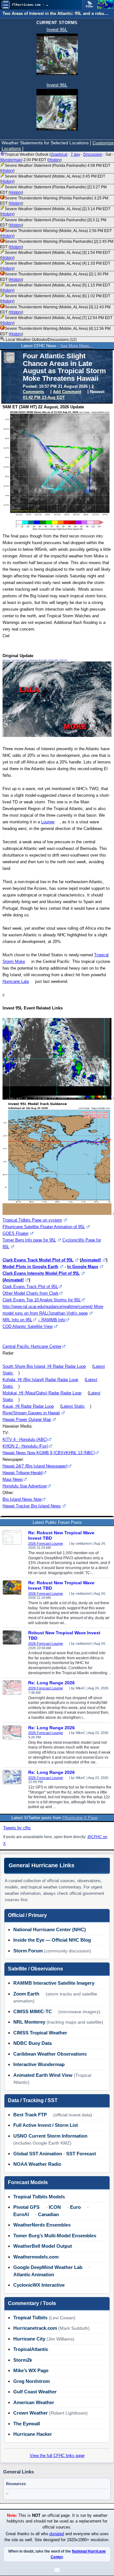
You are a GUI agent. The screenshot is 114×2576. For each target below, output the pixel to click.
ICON (55, 2207)
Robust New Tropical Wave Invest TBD (64, 1635)
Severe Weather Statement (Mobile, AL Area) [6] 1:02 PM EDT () (55, 298)
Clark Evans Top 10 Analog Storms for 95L (42, 1300)
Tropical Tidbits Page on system (32, 1220)
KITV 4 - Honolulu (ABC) (25, 1439)
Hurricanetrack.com (35, 2328)
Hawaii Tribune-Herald (22, 1473)
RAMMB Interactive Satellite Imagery (54, 1983)
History (54, 160)
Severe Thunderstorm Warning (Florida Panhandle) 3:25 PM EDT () (54, 201)
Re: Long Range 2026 (51, 1683)
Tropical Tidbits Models (39, 2197)
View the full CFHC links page (57, 2456)
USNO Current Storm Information (50, 2136)
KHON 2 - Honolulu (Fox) (25, 1446)
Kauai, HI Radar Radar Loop (28, 1406)
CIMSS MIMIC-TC (33, 2011)
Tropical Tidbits (30, 2318)
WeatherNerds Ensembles (42, 2225)
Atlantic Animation (34, 2274)
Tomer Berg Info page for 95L (29, 1240)
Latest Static (73, 1406)
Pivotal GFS (26, 2207)
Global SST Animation (38, 2154)
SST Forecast (81, 2154)
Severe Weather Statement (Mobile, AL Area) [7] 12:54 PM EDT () (56, 320)
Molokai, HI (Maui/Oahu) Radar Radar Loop (42, 1393)
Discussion (93, 154)
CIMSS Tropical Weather (40, 2033)
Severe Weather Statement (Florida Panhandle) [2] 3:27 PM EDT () (53, 190)
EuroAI (21, 2214)
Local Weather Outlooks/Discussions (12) (41, 340)
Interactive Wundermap (39, 2064)
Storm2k (23, 2360)
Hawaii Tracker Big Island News (32, 1506)
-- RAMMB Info (51, 1320)
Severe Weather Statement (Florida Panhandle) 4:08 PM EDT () (55, 168)
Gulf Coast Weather (35, 2392)
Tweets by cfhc (17, 1828)
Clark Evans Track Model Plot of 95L (38, 1260)
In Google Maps (83, 1267)
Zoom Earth (26, 1994)
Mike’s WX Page (31, 2370)
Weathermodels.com (36, 2257)
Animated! (91, 1260)
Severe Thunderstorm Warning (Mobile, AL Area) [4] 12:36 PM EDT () (55, 331)
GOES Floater (16, 1233)
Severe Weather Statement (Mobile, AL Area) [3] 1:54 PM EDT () (55, 255)
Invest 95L (57, 29)
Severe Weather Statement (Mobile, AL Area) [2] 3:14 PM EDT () (55, 211)
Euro (75, 2207)
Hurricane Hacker (33, 2434)
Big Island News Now (22, 1499)
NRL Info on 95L (17, 1320)
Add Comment (67, 392)
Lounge (48, 822)
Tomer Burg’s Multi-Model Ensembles (55, 2236)
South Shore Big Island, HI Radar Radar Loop (44, 1366)
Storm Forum (28, 1951)
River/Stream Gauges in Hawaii (31, 1413)
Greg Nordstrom (32, 2381)
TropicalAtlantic (31, 2349)
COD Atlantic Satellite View (28, 1326)
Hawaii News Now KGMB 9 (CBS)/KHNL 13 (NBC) (49, 1453)
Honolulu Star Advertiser (25, 1486)
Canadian (48, 2214)
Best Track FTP (30, 2115)
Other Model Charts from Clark (31, 1293)
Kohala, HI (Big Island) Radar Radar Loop (40, 1380)
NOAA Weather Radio (37, 2164)
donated (57, 2534)
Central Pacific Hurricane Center (32, 1346)
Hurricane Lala (16, 981)
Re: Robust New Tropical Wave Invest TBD (61, 1535)
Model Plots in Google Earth (30, 1267)
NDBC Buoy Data (32, 2043)
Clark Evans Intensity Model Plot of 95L (41, 1273)
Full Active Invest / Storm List (46, 2125)
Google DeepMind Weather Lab (48, 2267)
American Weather (34, 2402)
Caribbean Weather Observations (50, 2054)
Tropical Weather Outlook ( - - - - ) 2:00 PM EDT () (57, 157)
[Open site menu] (6, 5)
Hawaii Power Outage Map (27, 1420)
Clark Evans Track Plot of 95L (30, 1287)
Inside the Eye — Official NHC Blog (52, 1940)
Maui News (13, 1479)
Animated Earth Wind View (43, 2075)
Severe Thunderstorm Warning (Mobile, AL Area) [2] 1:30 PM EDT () (54, 277)
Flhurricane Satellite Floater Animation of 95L (44, 1227)
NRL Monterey (29, 2022)
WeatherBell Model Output (43, 2246)
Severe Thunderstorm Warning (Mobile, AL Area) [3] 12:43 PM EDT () (55, 310)
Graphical (59, 154)
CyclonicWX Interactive (39, 2285)
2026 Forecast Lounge (46, 1543)
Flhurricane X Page (80, 1818)
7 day (75, 154)
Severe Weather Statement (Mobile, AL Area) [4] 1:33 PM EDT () (55, 266)
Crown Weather (31, 2413)
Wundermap (11, 160)
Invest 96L (57, 85)
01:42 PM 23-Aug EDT (44, 397)
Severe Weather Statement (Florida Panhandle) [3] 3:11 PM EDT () (53, 223)
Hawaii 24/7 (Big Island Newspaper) (35, 1466)
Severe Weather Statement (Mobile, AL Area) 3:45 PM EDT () (53, 179)
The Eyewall (27, 2424)
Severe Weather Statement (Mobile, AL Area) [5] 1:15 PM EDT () (55, 288)
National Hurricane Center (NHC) (50, 1929)
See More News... (77, 346)
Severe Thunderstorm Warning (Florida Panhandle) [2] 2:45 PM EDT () (57, 244)
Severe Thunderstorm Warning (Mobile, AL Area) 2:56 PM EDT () (56, 233)
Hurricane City (29, 2339)
